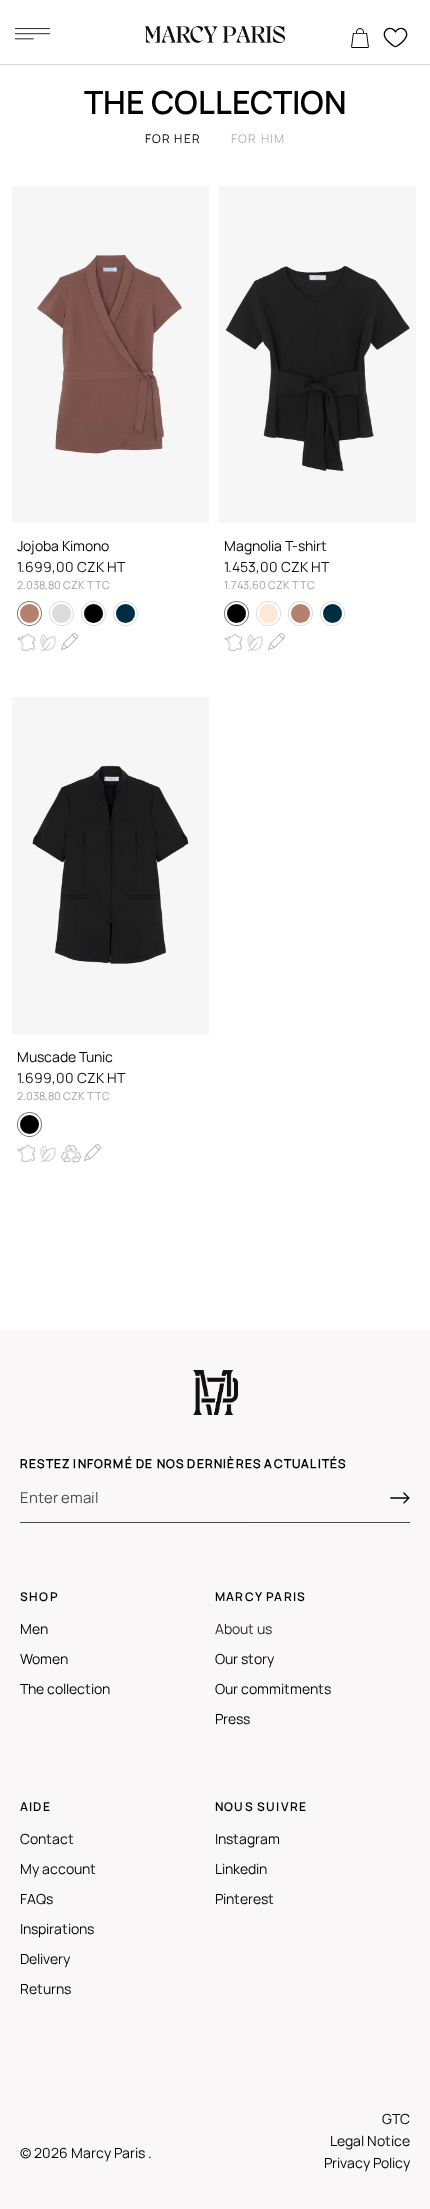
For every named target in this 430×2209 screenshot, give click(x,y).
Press (232, 1718)
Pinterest (244, 1898)
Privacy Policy (367, 2162)
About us (243, 1628)
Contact (47, 1838)
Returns (45, 1988)
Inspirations (57, 1928)
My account (58, 1868)
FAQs (36, 1898)
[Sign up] (400, 1498)
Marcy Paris (109, 2152)
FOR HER (173, 138)
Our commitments (273, 1688)
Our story (244, 1658)
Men (34, 1628)
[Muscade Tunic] (110, 865)
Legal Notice (370, 2140)
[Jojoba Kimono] (110, 354)
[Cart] (360, 39)
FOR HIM (258, 138)
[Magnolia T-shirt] (317, 354)
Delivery (45, 1958)
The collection (65, 1688)
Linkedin (241, 1868)
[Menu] (32, 33)
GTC (396, 2118)
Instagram (247, 1838)
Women (44, 1658)
